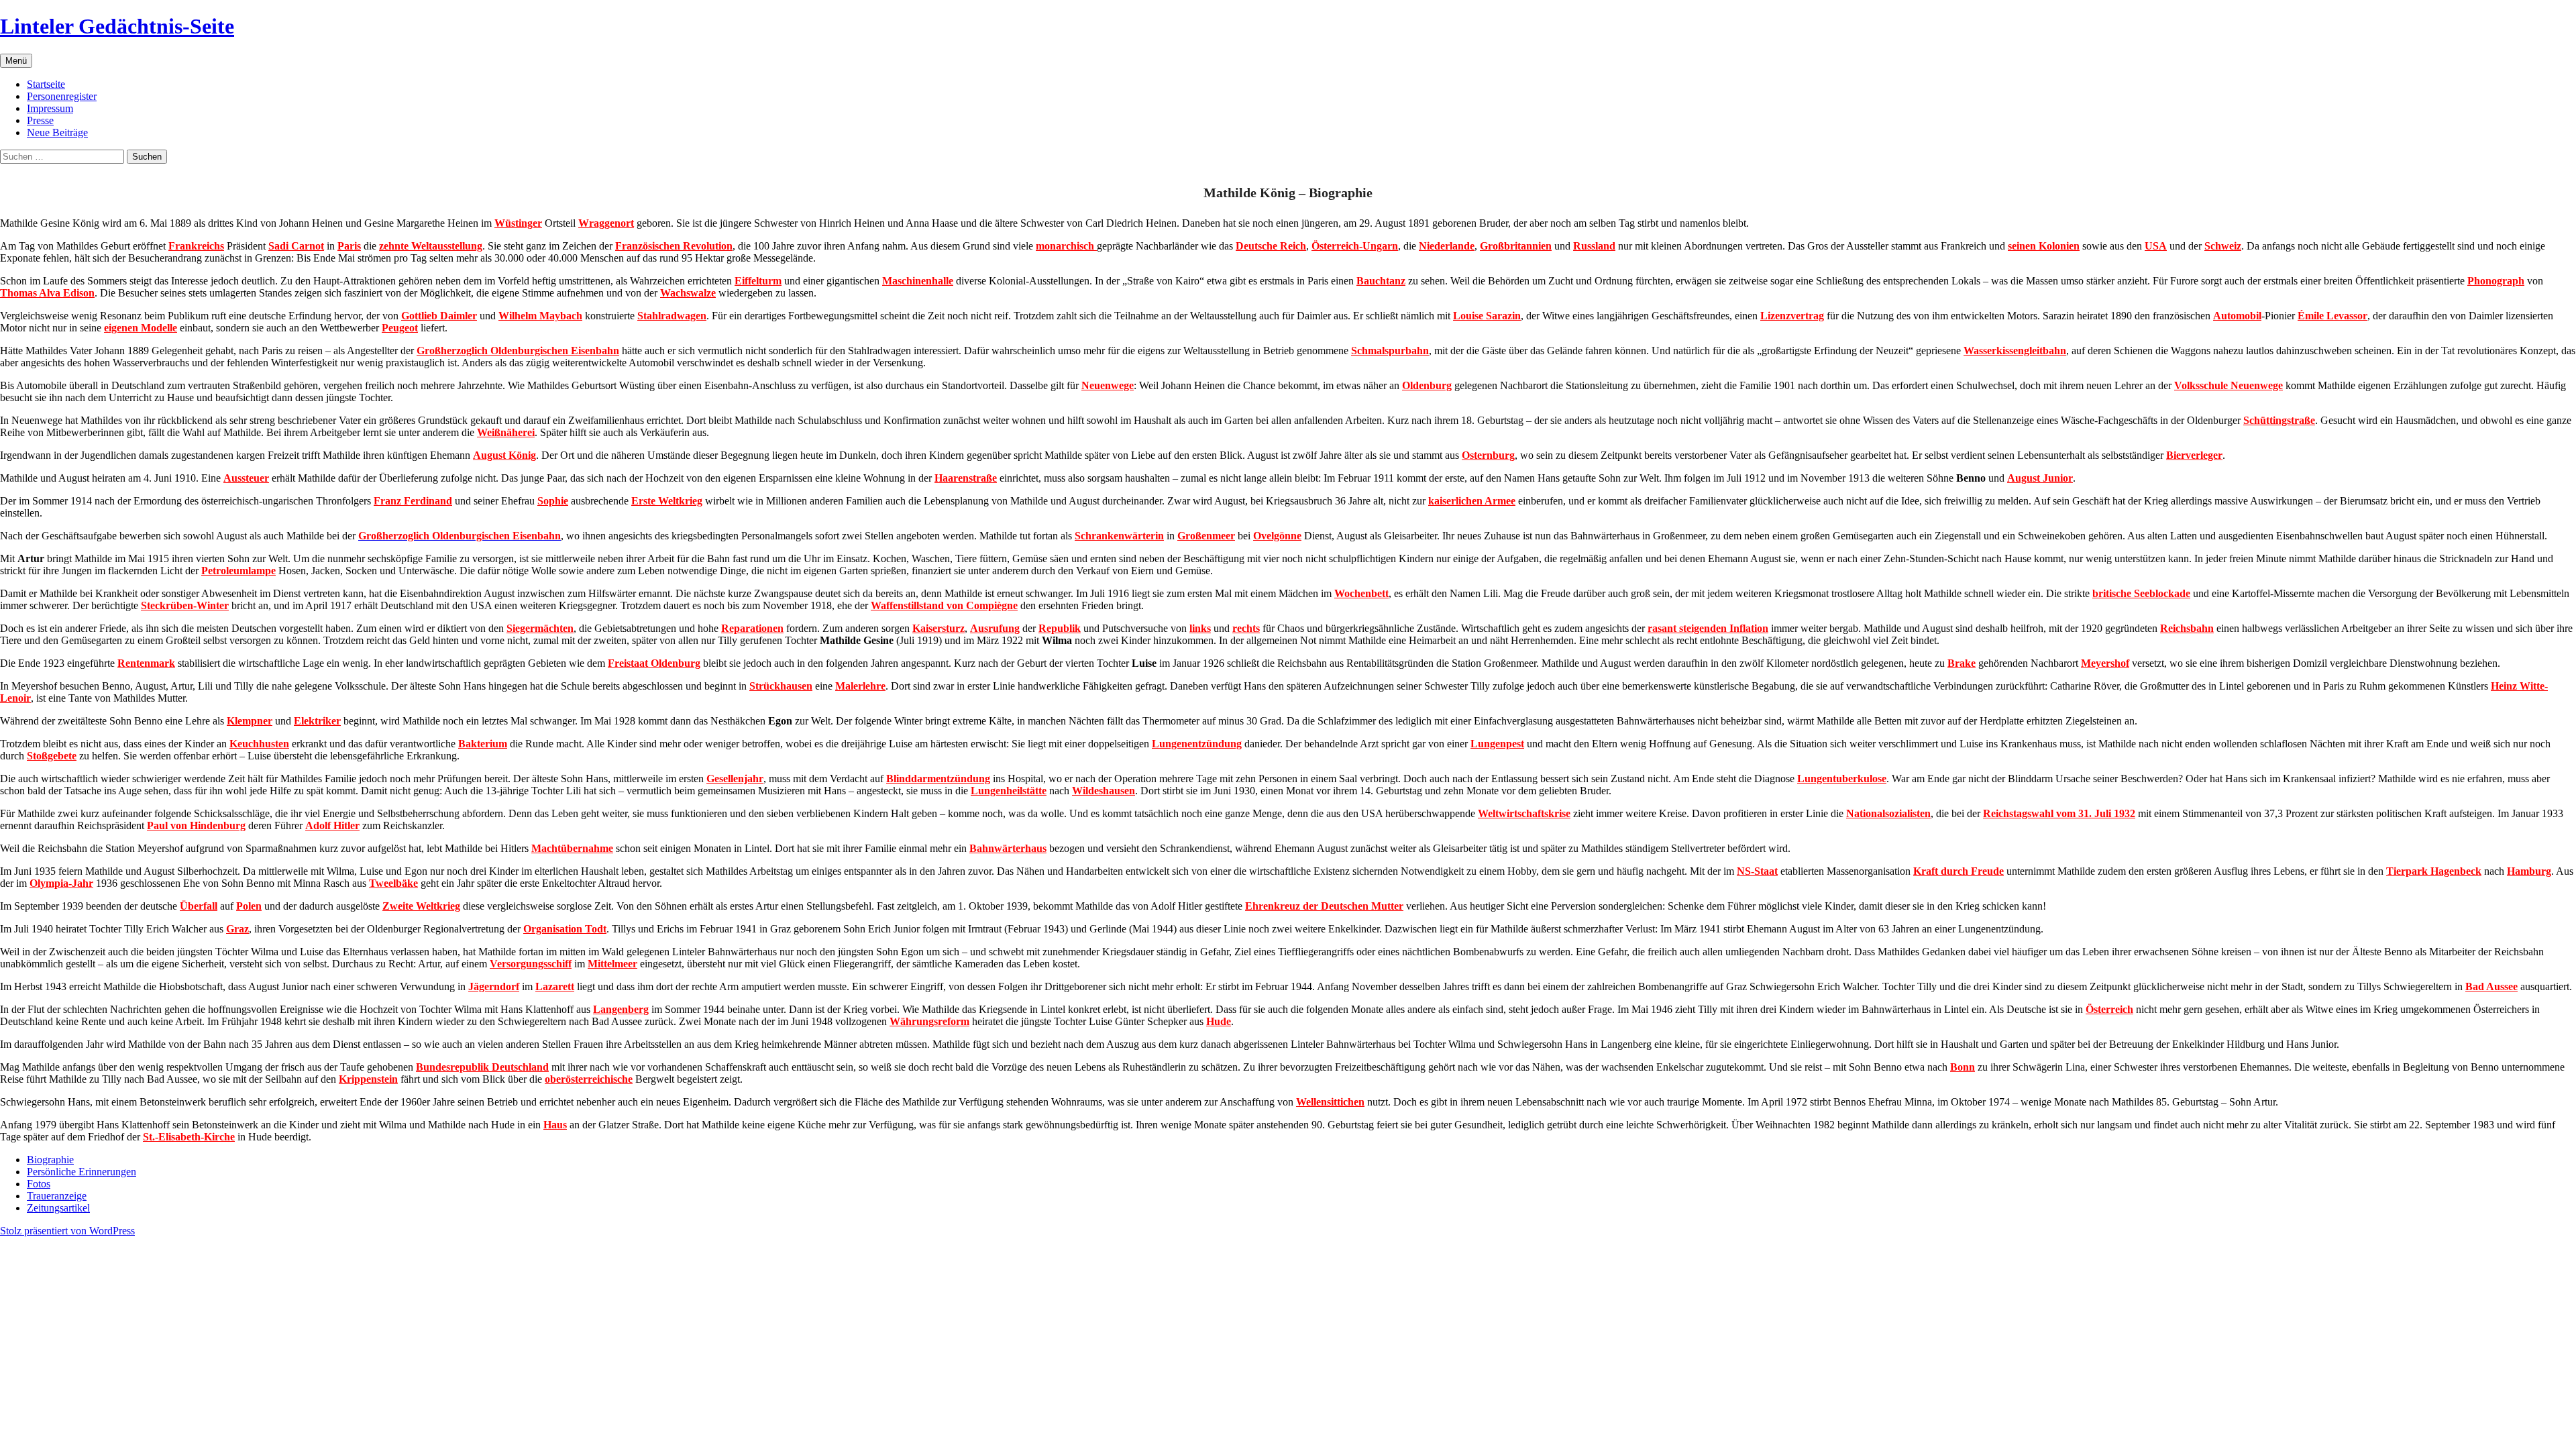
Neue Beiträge (57, 132)
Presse (40, 120)
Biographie (50, 1160)
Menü (16, 61)
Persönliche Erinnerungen (82, 1172)
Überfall (199, 906)
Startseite (46, 84)
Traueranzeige (57, 1196)
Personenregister (62, 96)
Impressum (50, 108)
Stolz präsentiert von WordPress (67, 1231)
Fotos (39, 1184)
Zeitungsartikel (58, 1208)
